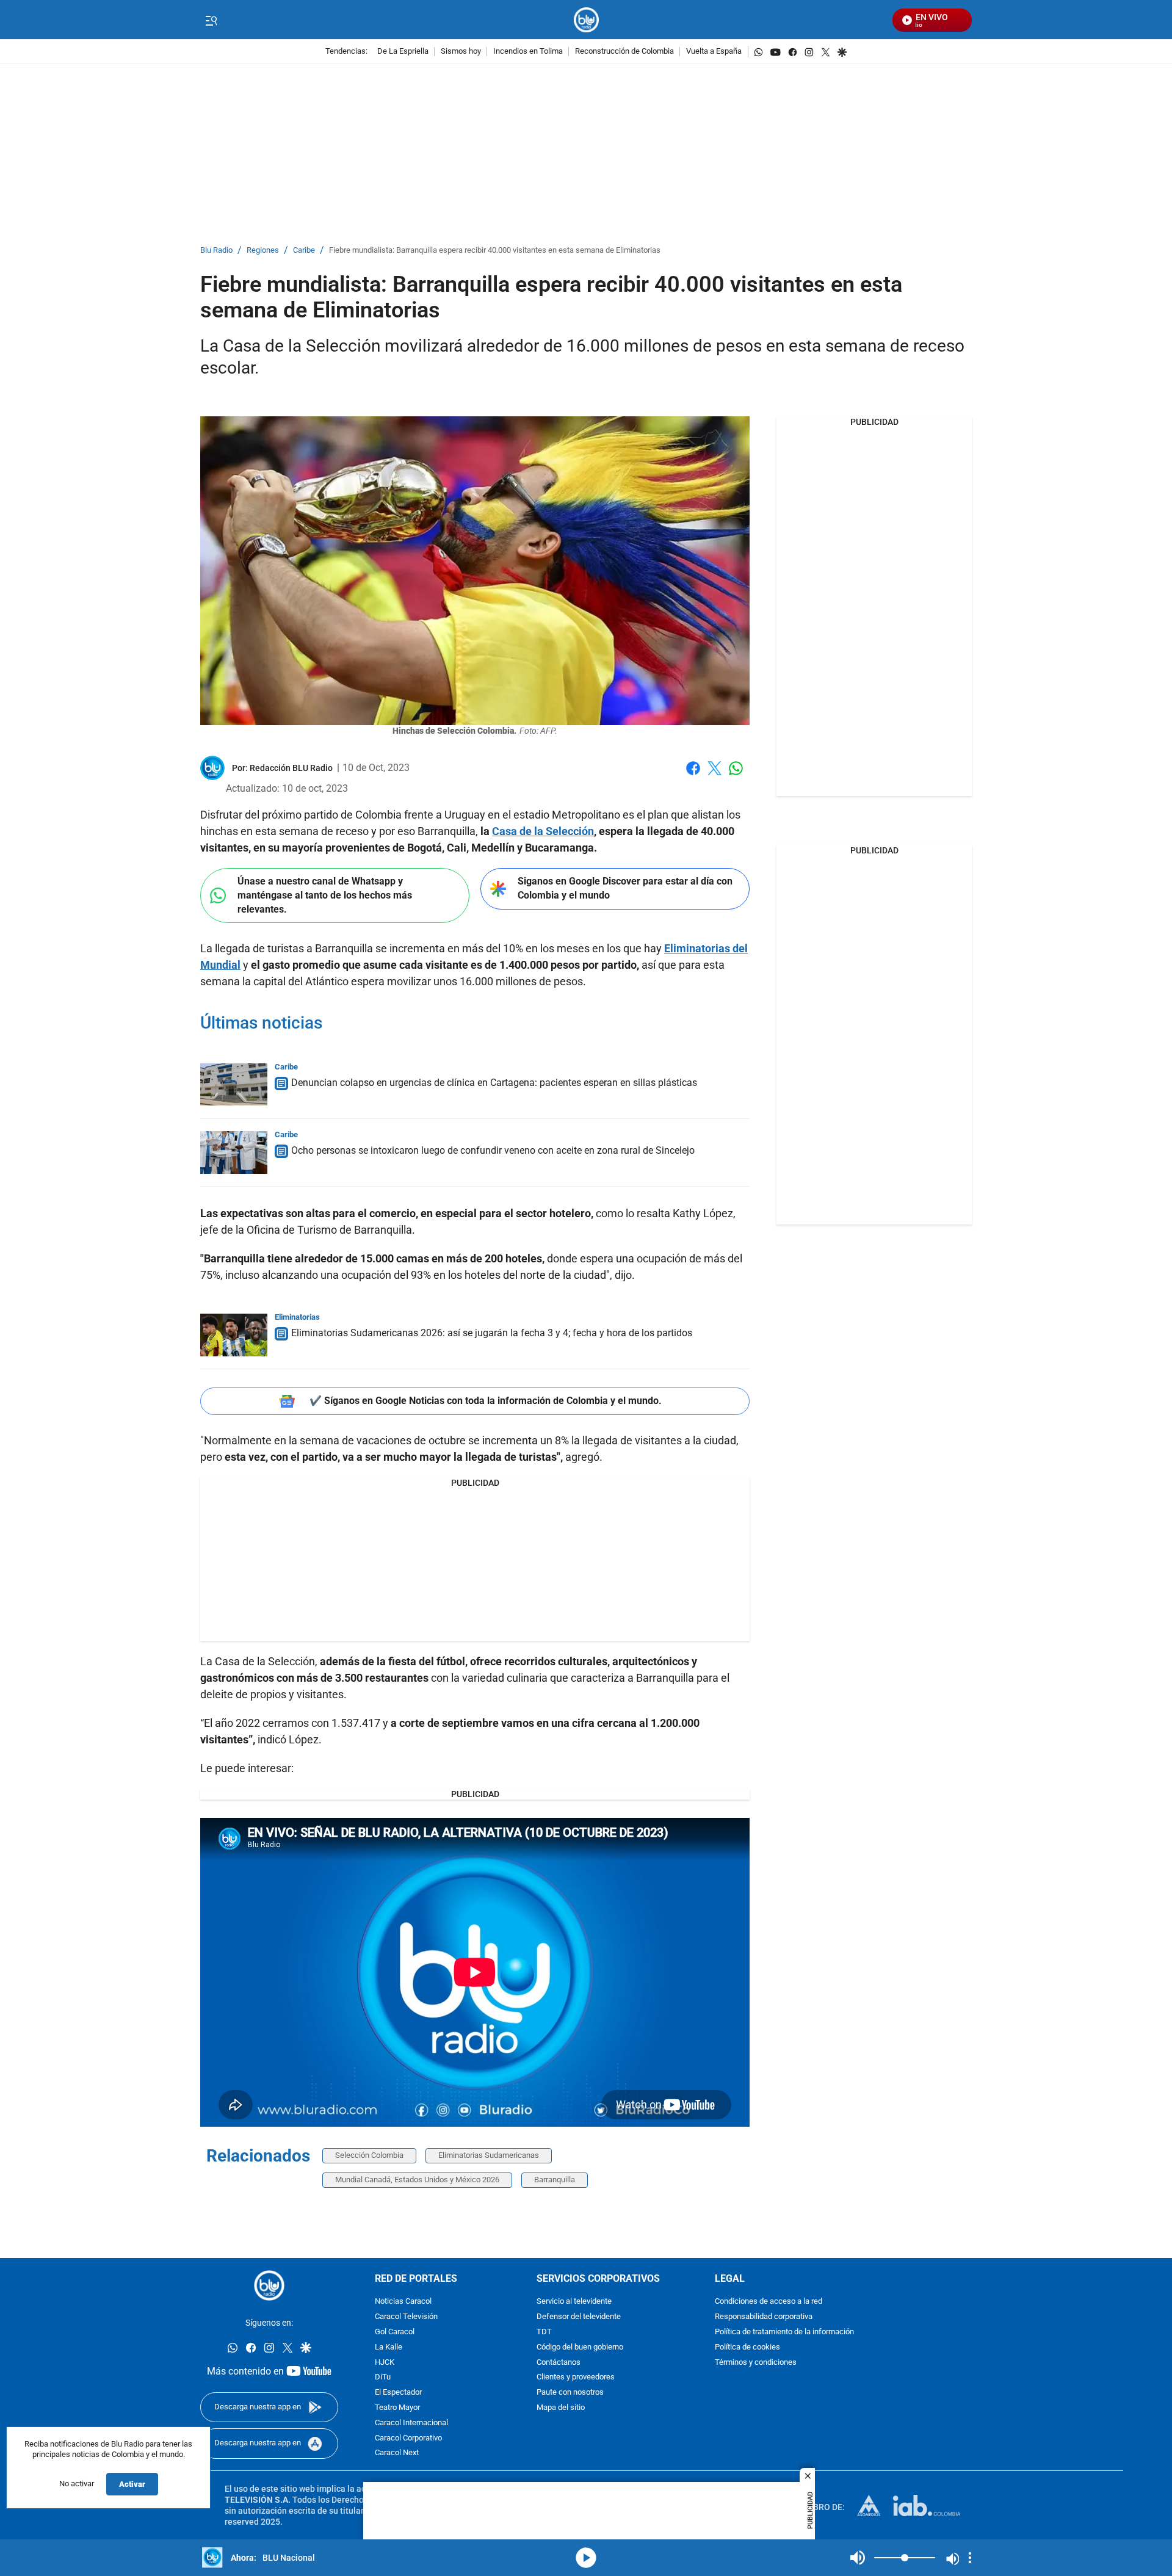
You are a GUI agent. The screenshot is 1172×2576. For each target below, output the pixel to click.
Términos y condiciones (756, 2362)
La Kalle (389, 2347)
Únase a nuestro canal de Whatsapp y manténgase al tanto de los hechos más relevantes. (325, 895)
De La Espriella (403, 52)
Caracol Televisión (406, 2317)
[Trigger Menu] (211, 20)
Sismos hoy (461, 52)
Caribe (304, 251)
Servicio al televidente (574, 2302)
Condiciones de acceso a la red (769, 2302)
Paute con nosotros (570, 2393)
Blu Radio (216, 251)
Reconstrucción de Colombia (624, 52)
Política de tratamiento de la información (784, 2332)
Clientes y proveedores (576, 2377)
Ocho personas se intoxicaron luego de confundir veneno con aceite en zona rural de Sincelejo (493, 1150)
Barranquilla (555, 2180)
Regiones (263, 251)
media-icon (586, 2558)
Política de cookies (747, 2347)
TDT (544, 2332)
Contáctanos (559, 2362)
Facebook (693, 776)
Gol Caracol (395, 2332)
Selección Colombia (369, 2155)
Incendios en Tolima (528, 52)
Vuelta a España (714, 52)
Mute (858, 2558)
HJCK (385, 2362)
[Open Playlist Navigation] (970, 2558)
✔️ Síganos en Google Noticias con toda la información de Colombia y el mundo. (486, 1401)
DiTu (383, 2377)
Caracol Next (397, 2453)
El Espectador (398, 2393)
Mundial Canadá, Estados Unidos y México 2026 (417, 2180)
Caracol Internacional (411, 2423)
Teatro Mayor (397, 2408)
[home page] (586, 20)
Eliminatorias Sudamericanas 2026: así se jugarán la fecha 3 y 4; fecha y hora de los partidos (492, 1333)
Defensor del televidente (579, 2317)
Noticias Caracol (403, 2302)
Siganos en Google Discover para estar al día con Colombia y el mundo (625, 888)
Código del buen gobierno (580, 2347)
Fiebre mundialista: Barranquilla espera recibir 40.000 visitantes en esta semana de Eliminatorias (495, 251)
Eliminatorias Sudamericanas (489, 2155)
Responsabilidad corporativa (764, 2317)
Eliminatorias (297, 1317)
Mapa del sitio (561, 2408)
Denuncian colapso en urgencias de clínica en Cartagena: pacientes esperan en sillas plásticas (494, 1083)
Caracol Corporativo (408, 2438)
